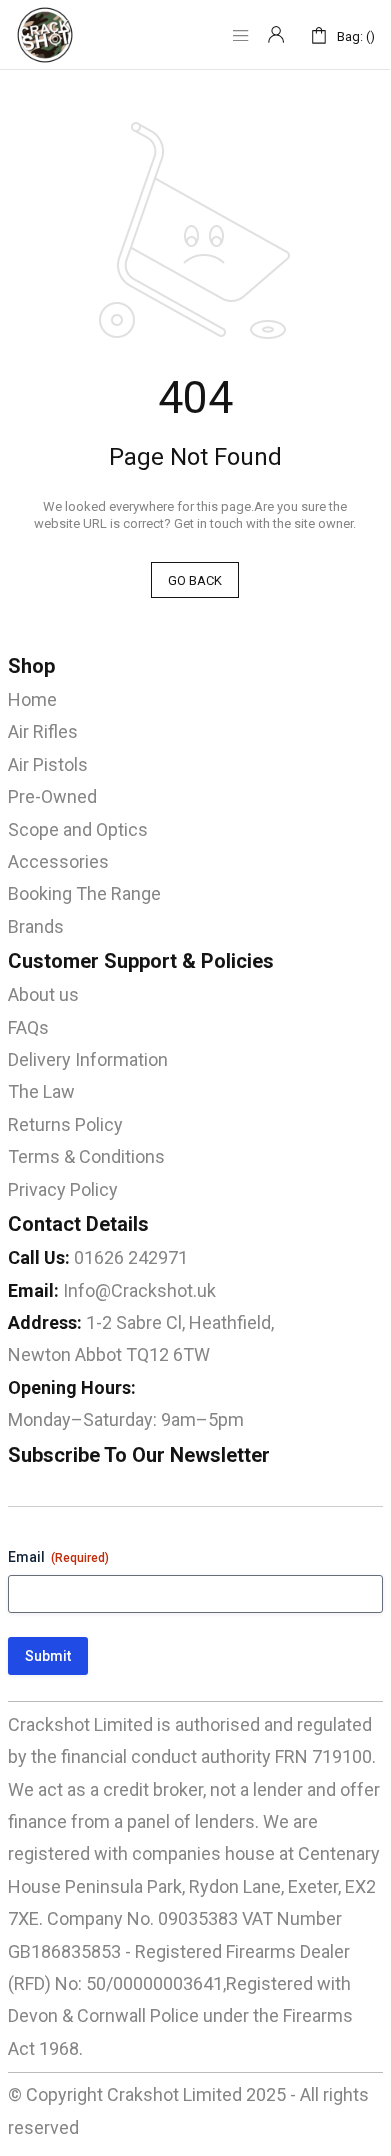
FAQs (28, 1027)
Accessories (58, 861)
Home (32, 699)
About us (43, 994)
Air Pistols (48, 764)
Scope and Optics (78, 829)
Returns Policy (65, 1124)
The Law (41, 1091)
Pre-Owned (52, 796)
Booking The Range (84, 893)
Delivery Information (88, 1059)
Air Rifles (43, 731)
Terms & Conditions (86, 1156)
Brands (36, 926)
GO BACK (195, 580)
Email (58, 1557)
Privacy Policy (63, 1189)
